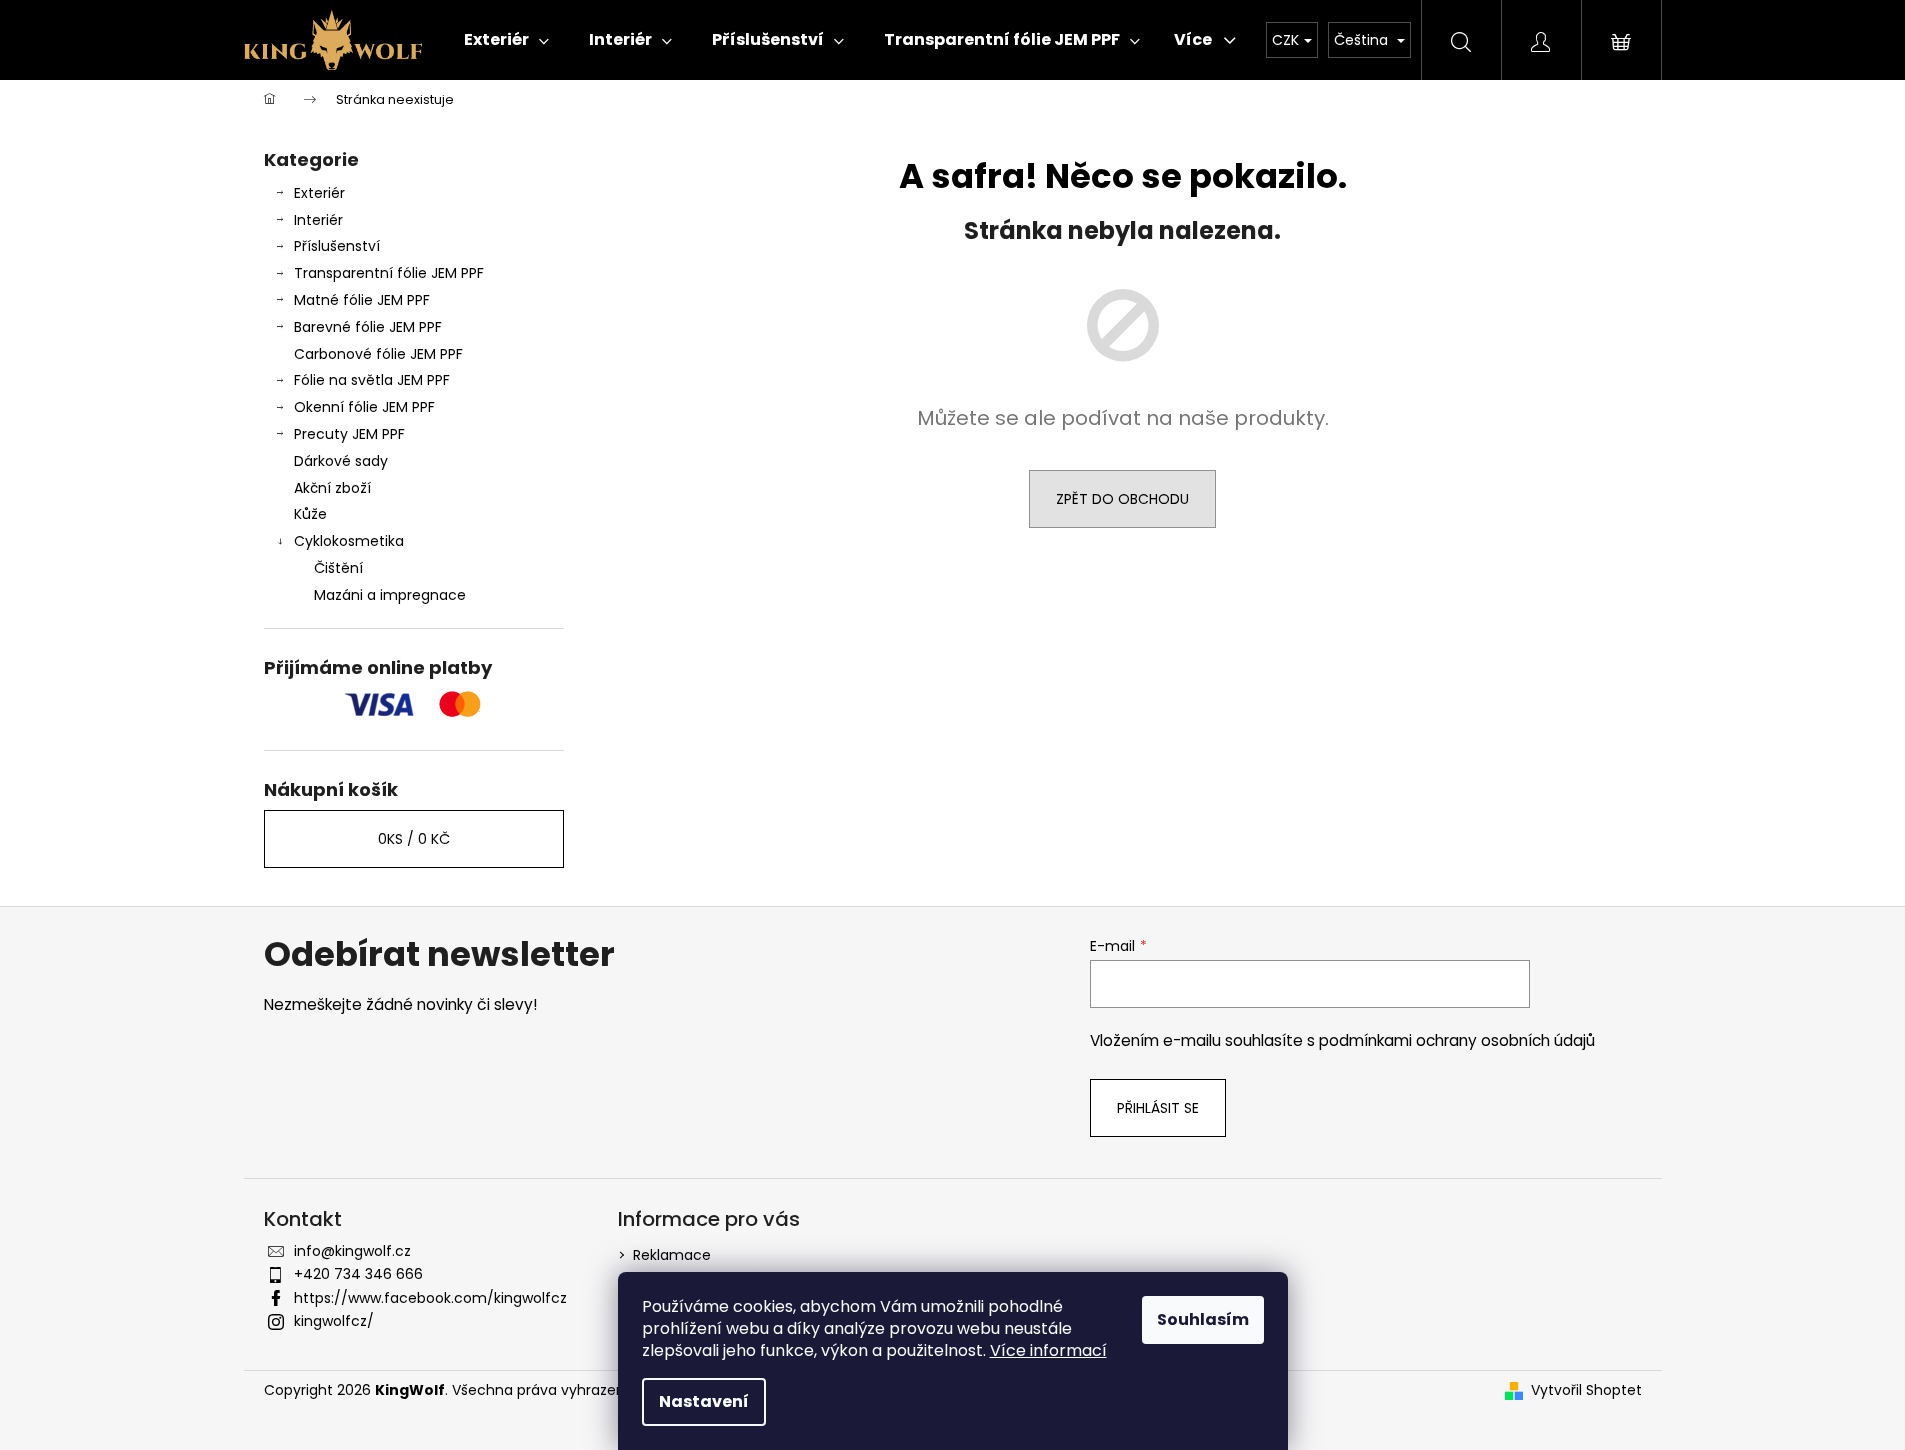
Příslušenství (337, 246)
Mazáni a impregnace (390, 595)
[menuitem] (506, 40)
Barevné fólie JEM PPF (368, 327)
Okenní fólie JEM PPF (364, 407)
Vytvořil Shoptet (1586, 1390)
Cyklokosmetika (349, 541)
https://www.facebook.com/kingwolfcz (430, 1298)
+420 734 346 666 (358, 1274)
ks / (414, 839)
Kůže (310, 514)
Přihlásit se (1158, 1108)
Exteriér (319, 193)
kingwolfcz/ (334, 1321)
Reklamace (672, 1255)
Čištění (338, 568)
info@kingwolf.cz (352, 1251)
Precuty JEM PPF (349, 434)
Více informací (1048, 1350)
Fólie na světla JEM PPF (372, 380)
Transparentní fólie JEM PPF (389, 273)
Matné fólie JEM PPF (362, 300)
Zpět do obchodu (1122, 499)
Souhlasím (1203, 1319)
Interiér (318, 220)
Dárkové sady (341, 461)
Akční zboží (332, 488)
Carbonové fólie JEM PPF (378, 354)
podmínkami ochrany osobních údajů (1457, 1040)
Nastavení (704, 1401)
